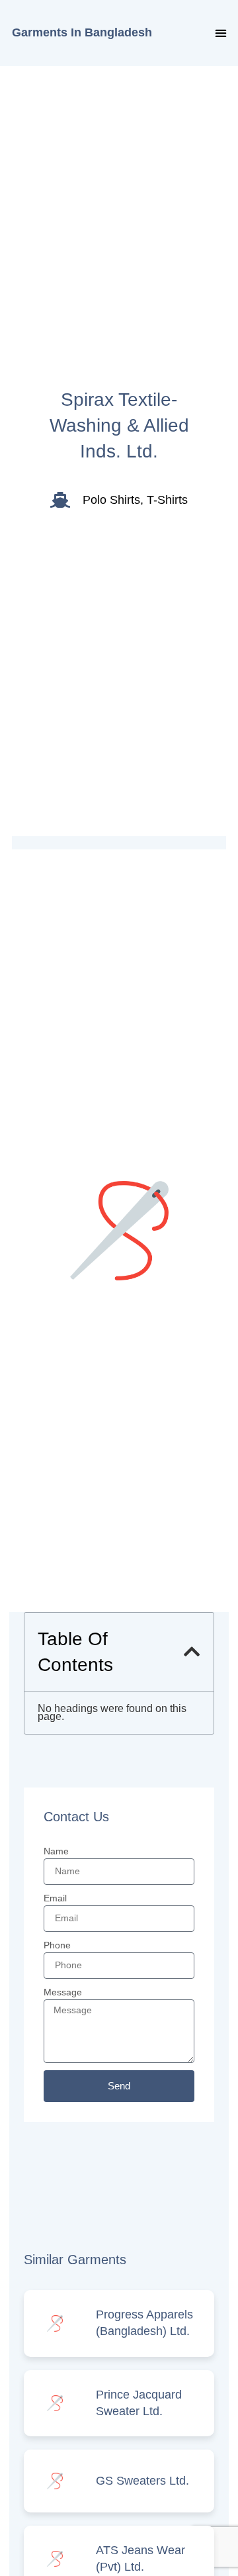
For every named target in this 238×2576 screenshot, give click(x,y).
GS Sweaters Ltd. (142, 2481)
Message (63, 1992)
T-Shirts (167, 500)
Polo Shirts (111, 500)
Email (55, 1898)
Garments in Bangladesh (82, 32)
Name (56, 1851)
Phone (57, 1945)
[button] (220, 33)
